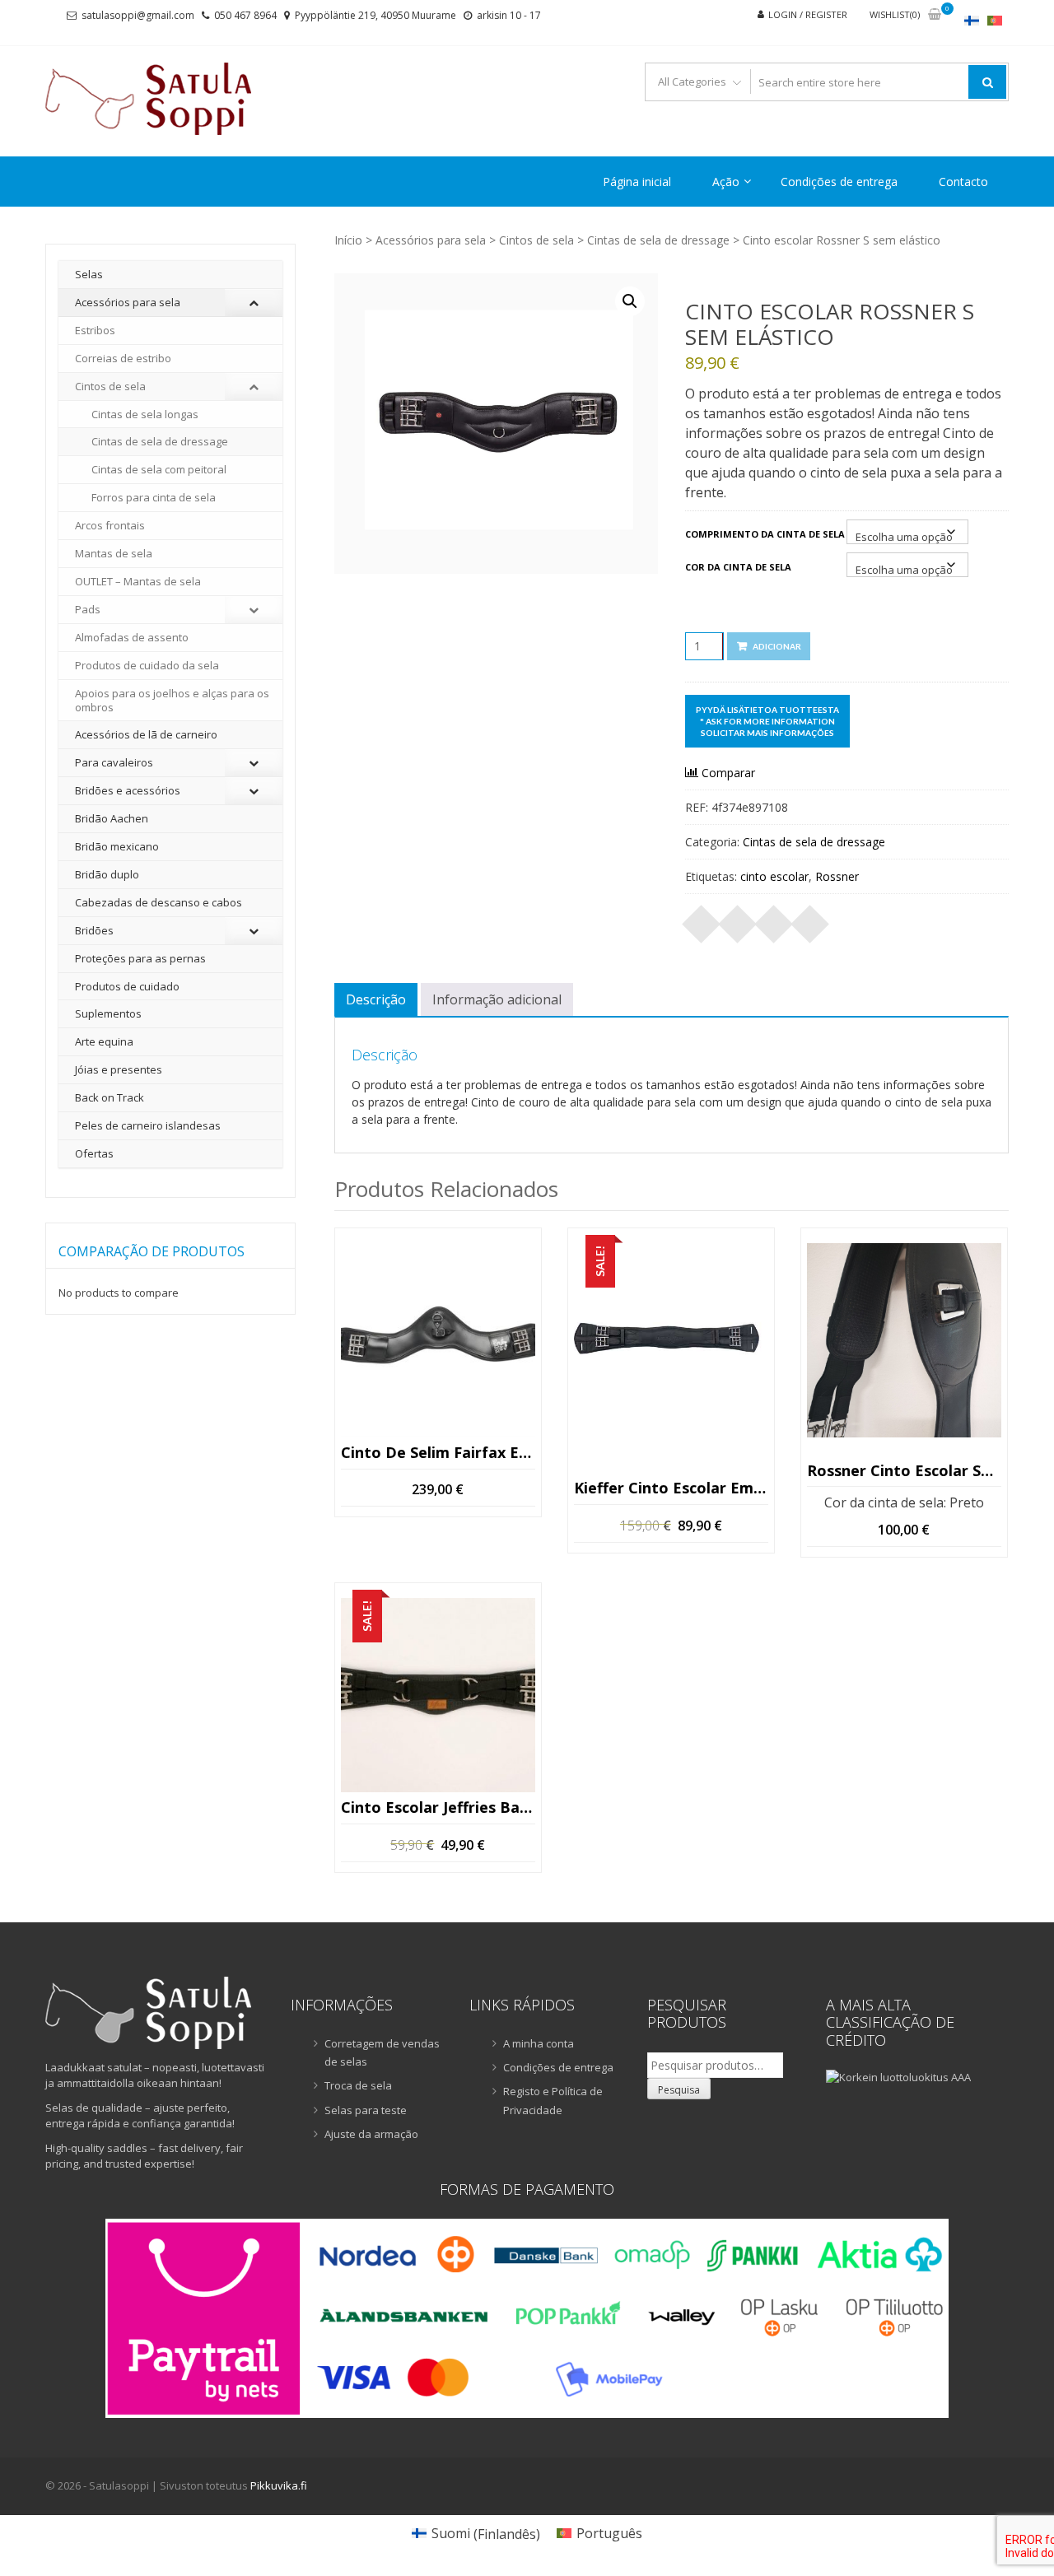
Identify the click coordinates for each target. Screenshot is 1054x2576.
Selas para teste (366, 2110)
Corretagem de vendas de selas (382, 2052)
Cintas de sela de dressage (658, 240)
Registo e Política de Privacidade (553, 2100)
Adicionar (777, 646)
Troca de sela (358, 2085)
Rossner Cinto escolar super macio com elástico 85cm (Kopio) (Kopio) (904, 1470)
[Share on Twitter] (738, 919)
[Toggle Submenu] (254, 303)
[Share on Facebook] (702, 919)
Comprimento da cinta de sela (765, 534)
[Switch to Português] (995, 20)
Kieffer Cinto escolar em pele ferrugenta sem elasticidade (671, 1488)
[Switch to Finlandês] (972, 20)
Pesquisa (679, 2090)
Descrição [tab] (376, 999)
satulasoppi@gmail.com (138, 15)
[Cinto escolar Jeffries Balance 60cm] (438, 1695)
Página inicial (637, 182)
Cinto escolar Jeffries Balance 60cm (438, 1808)
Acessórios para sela (431, 240)
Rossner (837, 876)
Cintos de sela (536, 240)
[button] (630, 301)
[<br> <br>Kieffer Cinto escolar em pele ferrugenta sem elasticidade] (671, 1340)
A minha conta (539, 2043)
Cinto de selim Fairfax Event (438, 1453)
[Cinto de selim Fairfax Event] (438, 1340)
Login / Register (808, 14)
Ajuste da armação (371, 2134)
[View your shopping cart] (935, 15)
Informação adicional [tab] (497, 999)
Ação (726, 182)
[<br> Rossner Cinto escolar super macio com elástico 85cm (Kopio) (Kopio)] (904, 1340)
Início (348, 240)
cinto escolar (774, 876)
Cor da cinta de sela (738, 567)
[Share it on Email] (810, 919)
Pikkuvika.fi (279, 2485)
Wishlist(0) (895, 14)
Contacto (963, 182)
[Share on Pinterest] (774, 919)
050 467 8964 (245, 15)
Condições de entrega (839, 182)
